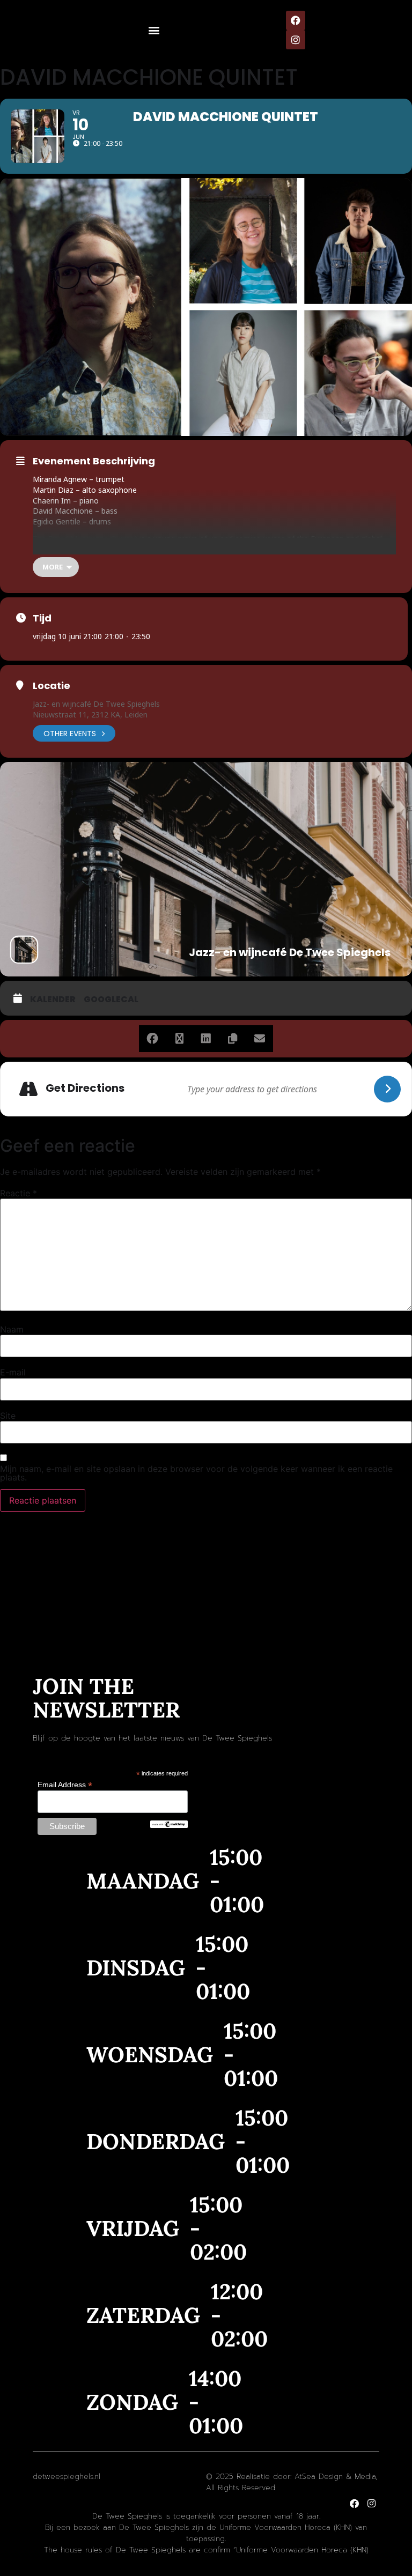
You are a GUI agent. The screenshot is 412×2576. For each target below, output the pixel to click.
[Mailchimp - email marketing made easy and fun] (169, 1825)
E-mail (13, 1372)
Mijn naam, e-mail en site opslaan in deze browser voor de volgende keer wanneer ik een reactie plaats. (196, 1473)
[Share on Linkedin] (206, 1039)
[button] (154, 30)
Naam (12, 1329)
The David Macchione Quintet (85, 539)
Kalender (53, 1000)
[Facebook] (296, 20)
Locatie (51, 686)
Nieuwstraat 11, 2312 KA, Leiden (90, 715)
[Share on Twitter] (179, 1039)
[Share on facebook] (152, 1039)
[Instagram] (296, 40)
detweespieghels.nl (67, 2477)
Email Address (65, 1784)
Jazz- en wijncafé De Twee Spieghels (96, 704)
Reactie (19, 1193)
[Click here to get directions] (387, 1089)
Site (8, 1416)
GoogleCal (111, 1000)
